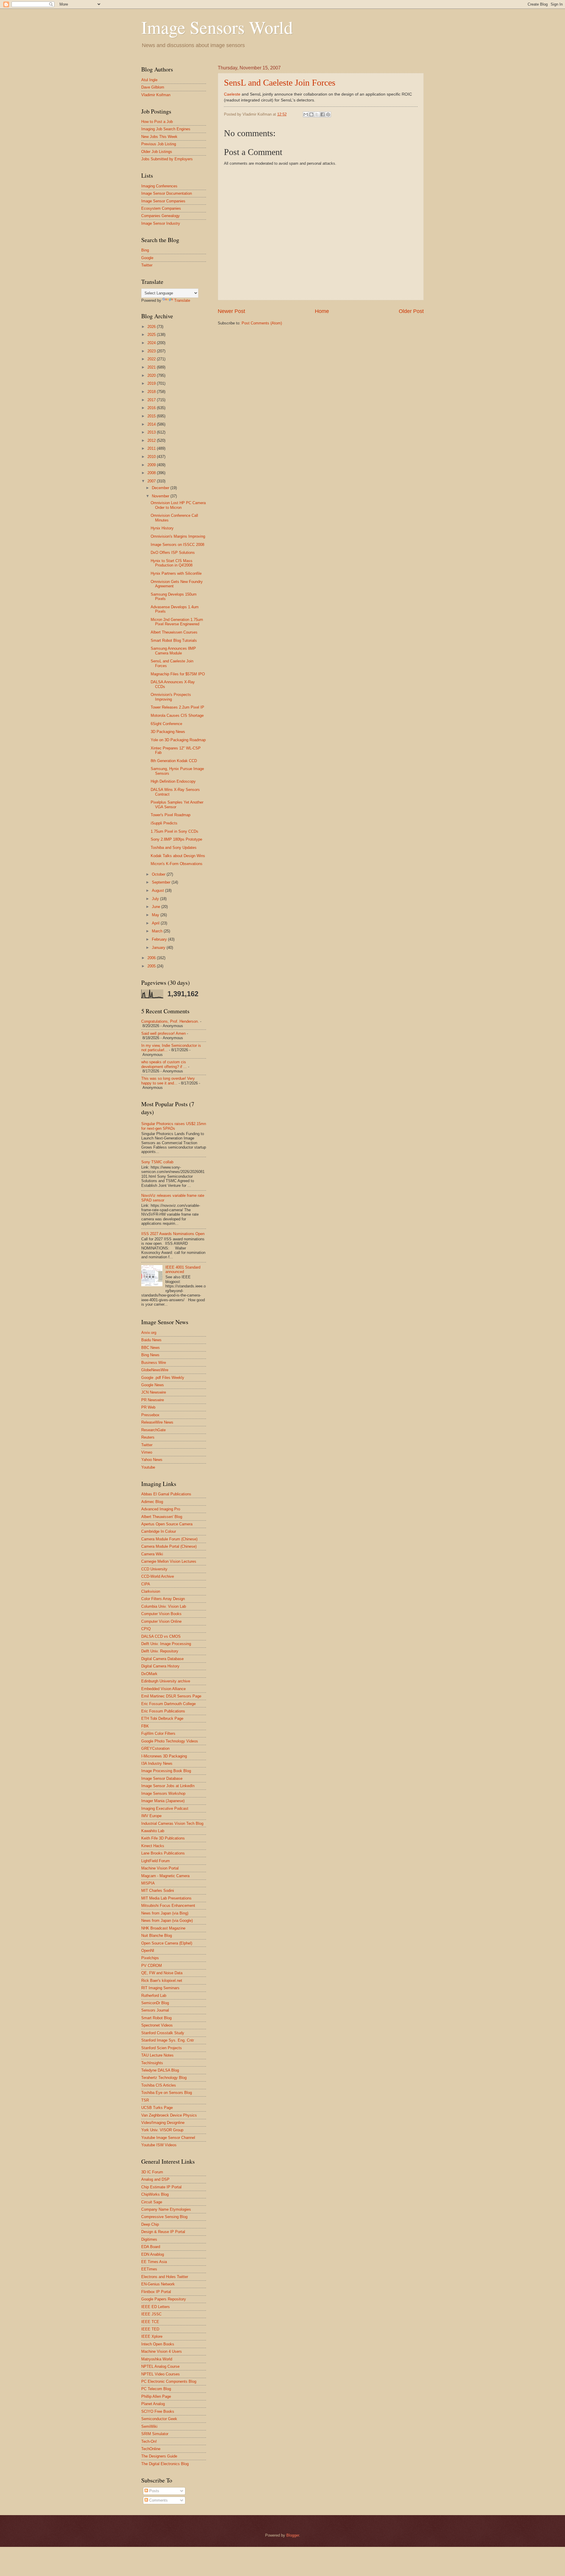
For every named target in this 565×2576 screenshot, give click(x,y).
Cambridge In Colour (159, 1531)
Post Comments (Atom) (262, 323)
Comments (158, 2500)
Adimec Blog (152, 1502)
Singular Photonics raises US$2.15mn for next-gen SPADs (174, 1126)
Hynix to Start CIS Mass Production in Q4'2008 (172, 563)
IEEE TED (150, 2329)
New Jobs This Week (159, 137)
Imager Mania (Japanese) (163, 1801)
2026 (152, 327)
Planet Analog (153, 2404)
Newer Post (231, 311)
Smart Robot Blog (156, 2018)
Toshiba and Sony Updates (174, 848)
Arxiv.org (149, 1333)
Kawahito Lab (153, 1831)
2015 (152, 416)
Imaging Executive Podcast (165, 1808)
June (157, 907)
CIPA (146, 1584)
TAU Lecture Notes (157, 2055)
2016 (152, 408)
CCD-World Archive (158, 1576)
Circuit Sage (152, 2202)
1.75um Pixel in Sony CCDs (175, 831)
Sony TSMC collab (157, 1162)
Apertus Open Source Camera (167, 1524)
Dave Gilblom (153, 87)
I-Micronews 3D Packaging (164, 1756)
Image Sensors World (217, 27)
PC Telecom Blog (156, 2389)
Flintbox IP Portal (156, 2292)
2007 (152, 481)
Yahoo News (152, 1460)
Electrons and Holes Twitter (165, 2277)
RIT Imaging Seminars (160, 1988)
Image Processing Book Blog (166, 1771)
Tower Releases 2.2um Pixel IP (177, 707)
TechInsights (152, 2063)
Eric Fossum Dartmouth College (168, 1704)
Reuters (148, 1437)
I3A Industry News (157, 1763)
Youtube (148, 1467)
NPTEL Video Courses (161, 2374)
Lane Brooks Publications (163, 1853)
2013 (152, 432)
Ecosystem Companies (161, 208)
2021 (152, 367)
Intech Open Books (158, 2344)
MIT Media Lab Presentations (166, 1898)
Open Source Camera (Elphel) (167, 1943)
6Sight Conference (166, 724)
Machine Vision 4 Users (162, 2351)
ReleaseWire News (157, 1422)
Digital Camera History (160, 1666)
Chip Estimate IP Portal (161, 2187)
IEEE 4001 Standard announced (183, 1269)
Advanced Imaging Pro (161, 1509)
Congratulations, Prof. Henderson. (170, 1021)
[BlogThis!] (311, 114)
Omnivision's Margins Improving (178, 536)
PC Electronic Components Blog (169, 2381)
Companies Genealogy (161, 216)
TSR (145, 2100)
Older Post (411, 311)
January (159, 948)
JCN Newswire (154, 1392)
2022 (152, 359)
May (156, 915)
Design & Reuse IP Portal (163, 2232)
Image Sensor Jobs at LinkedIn (168, 1786)
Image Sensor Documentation (167, 193)
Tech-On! (149, 2441)
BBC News (151, 1348)
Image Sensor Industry (161, 223)
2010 (152, 457)
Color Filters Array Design (163, 1599)
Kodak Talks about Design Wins (178, 856)
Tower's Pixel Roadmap (171, 815)
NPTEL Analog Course (160, 2366)
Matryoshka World (157, 2359)
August (158, 890)
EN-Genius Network (158, 2284)
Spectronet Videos (157, 2025)
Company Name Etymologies (166, 2209)
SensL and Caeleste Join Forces (280, 83)
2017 (152, 400)
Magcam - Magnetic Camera (165, 1876)
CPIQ (146, 1629)
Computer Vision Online (161, 1621)
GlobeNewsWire (155, 1370)
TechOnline (151, 2449)
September (162, 882)
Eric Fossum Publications (163, 1711)
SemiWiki (149, 2426)
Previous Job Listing (159, 144)
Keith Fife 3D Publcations (163, 1838)
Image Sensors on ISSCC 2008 (177, 545)
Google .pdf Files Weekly (163, 1378)
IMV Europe (151, 1816)
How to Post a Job (157, 122)
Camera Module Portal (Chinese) (169, 1546)
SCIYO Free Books (158, 2411)
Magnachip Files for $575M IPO (178, 674)
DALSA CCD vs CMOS (161, 1636)
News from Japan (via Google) (167, 1921)
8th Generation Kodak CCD (174, 761)
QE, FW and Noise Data (162, 1973)
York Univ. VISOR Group (162, 2130)
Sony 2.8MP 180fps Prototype (176, 839)
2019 (152, 383)
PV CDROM (152, 1966)
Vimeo (147, 1452)
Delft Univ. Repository (160, 1651)
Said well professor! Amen (163, 1033)
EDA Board (151, 2247)
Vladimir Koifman (156, 95)
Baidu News (151, 1340)
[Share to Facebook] (323, 114)
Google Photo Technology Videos (170, 1741)
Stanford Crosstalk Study (163, 2033)
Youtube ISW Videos (159, 2145)
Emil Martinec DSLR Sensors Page (171, 1696)
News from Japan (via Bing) (165, 1913)
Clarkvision (151, 1591)
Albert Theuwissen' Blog (162, 1517)
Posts (154, 2491)
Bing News (150, 1355)
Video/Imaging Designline (163, 2123)
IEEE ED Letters (156, 2307)
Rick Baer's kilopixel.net (162, 1981)
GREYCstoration (155, 1748)
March (158, 931)
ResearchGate (153, 1430)
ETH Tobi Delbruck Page (162, 1718)
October (159, 874)
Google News (153, 1385)
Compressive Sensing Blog (164, 2217)
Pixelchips (150, 1958)
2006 (152, 958)
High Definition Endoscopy (173, 781)
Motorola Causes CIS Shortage (177, 715)
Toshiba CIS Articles (159, 2085)
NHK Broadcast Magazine (163, 1928)
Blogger (293, 2535)
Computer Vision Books (161, 1614)
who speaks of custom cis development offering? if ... (164, 1064)
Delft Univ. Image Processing (166, 1644)
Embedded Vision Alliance (163, 1689)
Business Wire (154, 1363)
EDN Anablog (153, 2254)
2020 (152, 375)
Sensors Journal (155, 2010)
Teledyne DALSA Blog (160, 2070)
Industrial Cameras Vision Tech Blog (172, 1823)
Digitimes (149, 2239)
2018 (152, 392)
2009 (152, 465)
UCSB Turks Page (157, 2108)
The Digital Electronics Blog (165, 2464)
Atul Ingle (149, 80)
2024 (152, 343)
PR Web (148, 1407)
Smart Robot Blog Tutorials (174, 640)
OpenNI (148, 1951)
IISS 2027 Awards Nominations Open (173, 1234)
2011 (152, 448)
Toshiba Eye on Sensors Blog (167, 2093)
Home (322, 311)
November (161, 496)
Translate (182, 300)
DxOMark (149, 1674)
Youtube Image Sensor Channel (168, 2138)
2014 (152, 424)
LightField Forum (156, 1861)
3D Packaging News (168, 732)
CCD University (154, 1569)
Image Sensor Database (162, 1778)
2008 (152, 473)
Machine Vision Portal (160, 1868)
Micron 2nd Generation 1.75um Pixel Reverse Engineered (177, 622)
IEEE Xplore (152, 2336)
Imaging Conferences (159, 186)
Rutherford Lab (154, 1996)
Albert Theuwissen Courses (174, 632)
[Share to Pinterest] (328, 114)
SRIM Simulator (155, 2434)
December (161, 488)
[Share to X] (317, 114)
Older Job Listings (157, 152)
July (156, 899)
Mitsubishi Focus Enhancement (168, 1906)
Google (147, 258)
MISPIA (148, 1883)
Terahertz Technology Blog (164, 2078)
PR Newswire (153, 1400)
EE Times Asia (154, 2262)
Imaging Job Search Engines (166, 129)
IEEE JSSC (151, 2314)
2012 (152, 440)
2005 (152, 966)
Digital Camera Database (162, 1659)
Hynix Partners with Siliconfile (176, 573)
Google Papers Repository (164, 2299)
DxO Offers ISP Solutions (173, 553)
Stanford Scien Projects (162, 2048)
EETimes (149, 2269)
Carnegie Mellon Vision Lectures (169, 1561)
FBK (145, 1726)
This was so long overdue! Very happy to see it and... (168, 1081)
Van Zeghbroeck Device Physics (169, 2115)
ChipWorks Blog (155, 2194)
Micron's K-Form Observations (177, 864)
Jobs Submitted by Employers (167, 159)
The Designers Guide (159, 2456)
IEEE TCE (150, 2322)
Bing (145, 250)
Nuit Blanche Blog (157, 1936)
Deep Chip (150, 2224)
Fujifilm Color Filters (158, 1733)
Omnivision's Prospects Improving (171, 697)
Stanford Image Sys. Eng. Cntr (168, 2040)
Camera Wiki (152, 1554)
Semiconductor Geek (159, 2419)
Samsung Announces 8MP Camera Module (173, 651)
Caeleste (232, 94)
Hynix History (162, 528)
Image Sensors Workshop (163, 1793)
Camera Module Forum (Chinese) (169, 1539)
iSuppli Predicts (164, 823)
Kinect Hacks (153, 1846)
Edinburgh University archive (166, 1681)
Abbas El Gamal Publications (166, 1494)
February (160, 939)
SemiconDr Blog (155, 2003)
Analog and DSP (155, 2179)
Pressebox (150, 1415)
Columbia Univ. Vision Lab (164, 1606)
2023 (152, 351)
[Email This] (306, 114)
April (156, 923)
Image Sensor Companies (163, 201)
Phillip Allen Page (156, 2396)
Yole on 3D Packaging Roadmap (178, 740)
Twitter (147, 265)
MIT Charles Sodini (158, 1891)
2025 (152, 335)
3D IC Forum (152, 2172)
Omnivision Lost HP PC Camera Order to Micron (178, 505)
